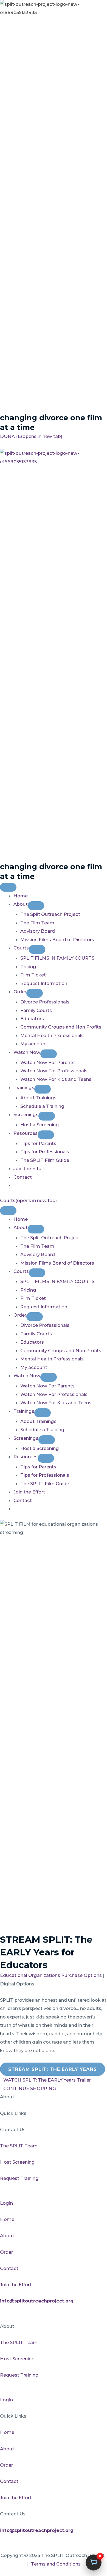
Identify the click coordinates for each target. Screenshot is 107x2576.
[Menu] (8, 887)
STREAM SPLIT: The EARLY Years (53, 2069)
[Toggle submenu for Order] (35, 993)
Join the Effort (16, 2285)
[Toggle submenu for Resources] (46, 1135)
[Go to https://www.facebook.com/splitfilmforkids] (54, 2309)
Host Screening (17, 2162)
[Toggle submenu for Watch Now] (49, 1054)
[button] (2, 445)
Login (6, 2203)
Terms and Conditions (56, 2564)
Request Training (19, 2178)
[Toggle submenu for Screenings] (47, 1116)
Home (7, 2219)
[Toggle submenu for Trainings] (43, 1089)
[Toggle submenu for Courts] (37, 949)
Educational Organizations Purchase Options (51, 1975)
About (7, 2236)
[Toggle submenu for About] (36, 906)
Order (6, 2252)
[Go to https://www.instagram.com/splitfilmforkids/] (54, 2318)
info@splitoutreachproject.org (37, 2530)
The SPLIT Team (19, 2146)
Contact (9, 2268)
